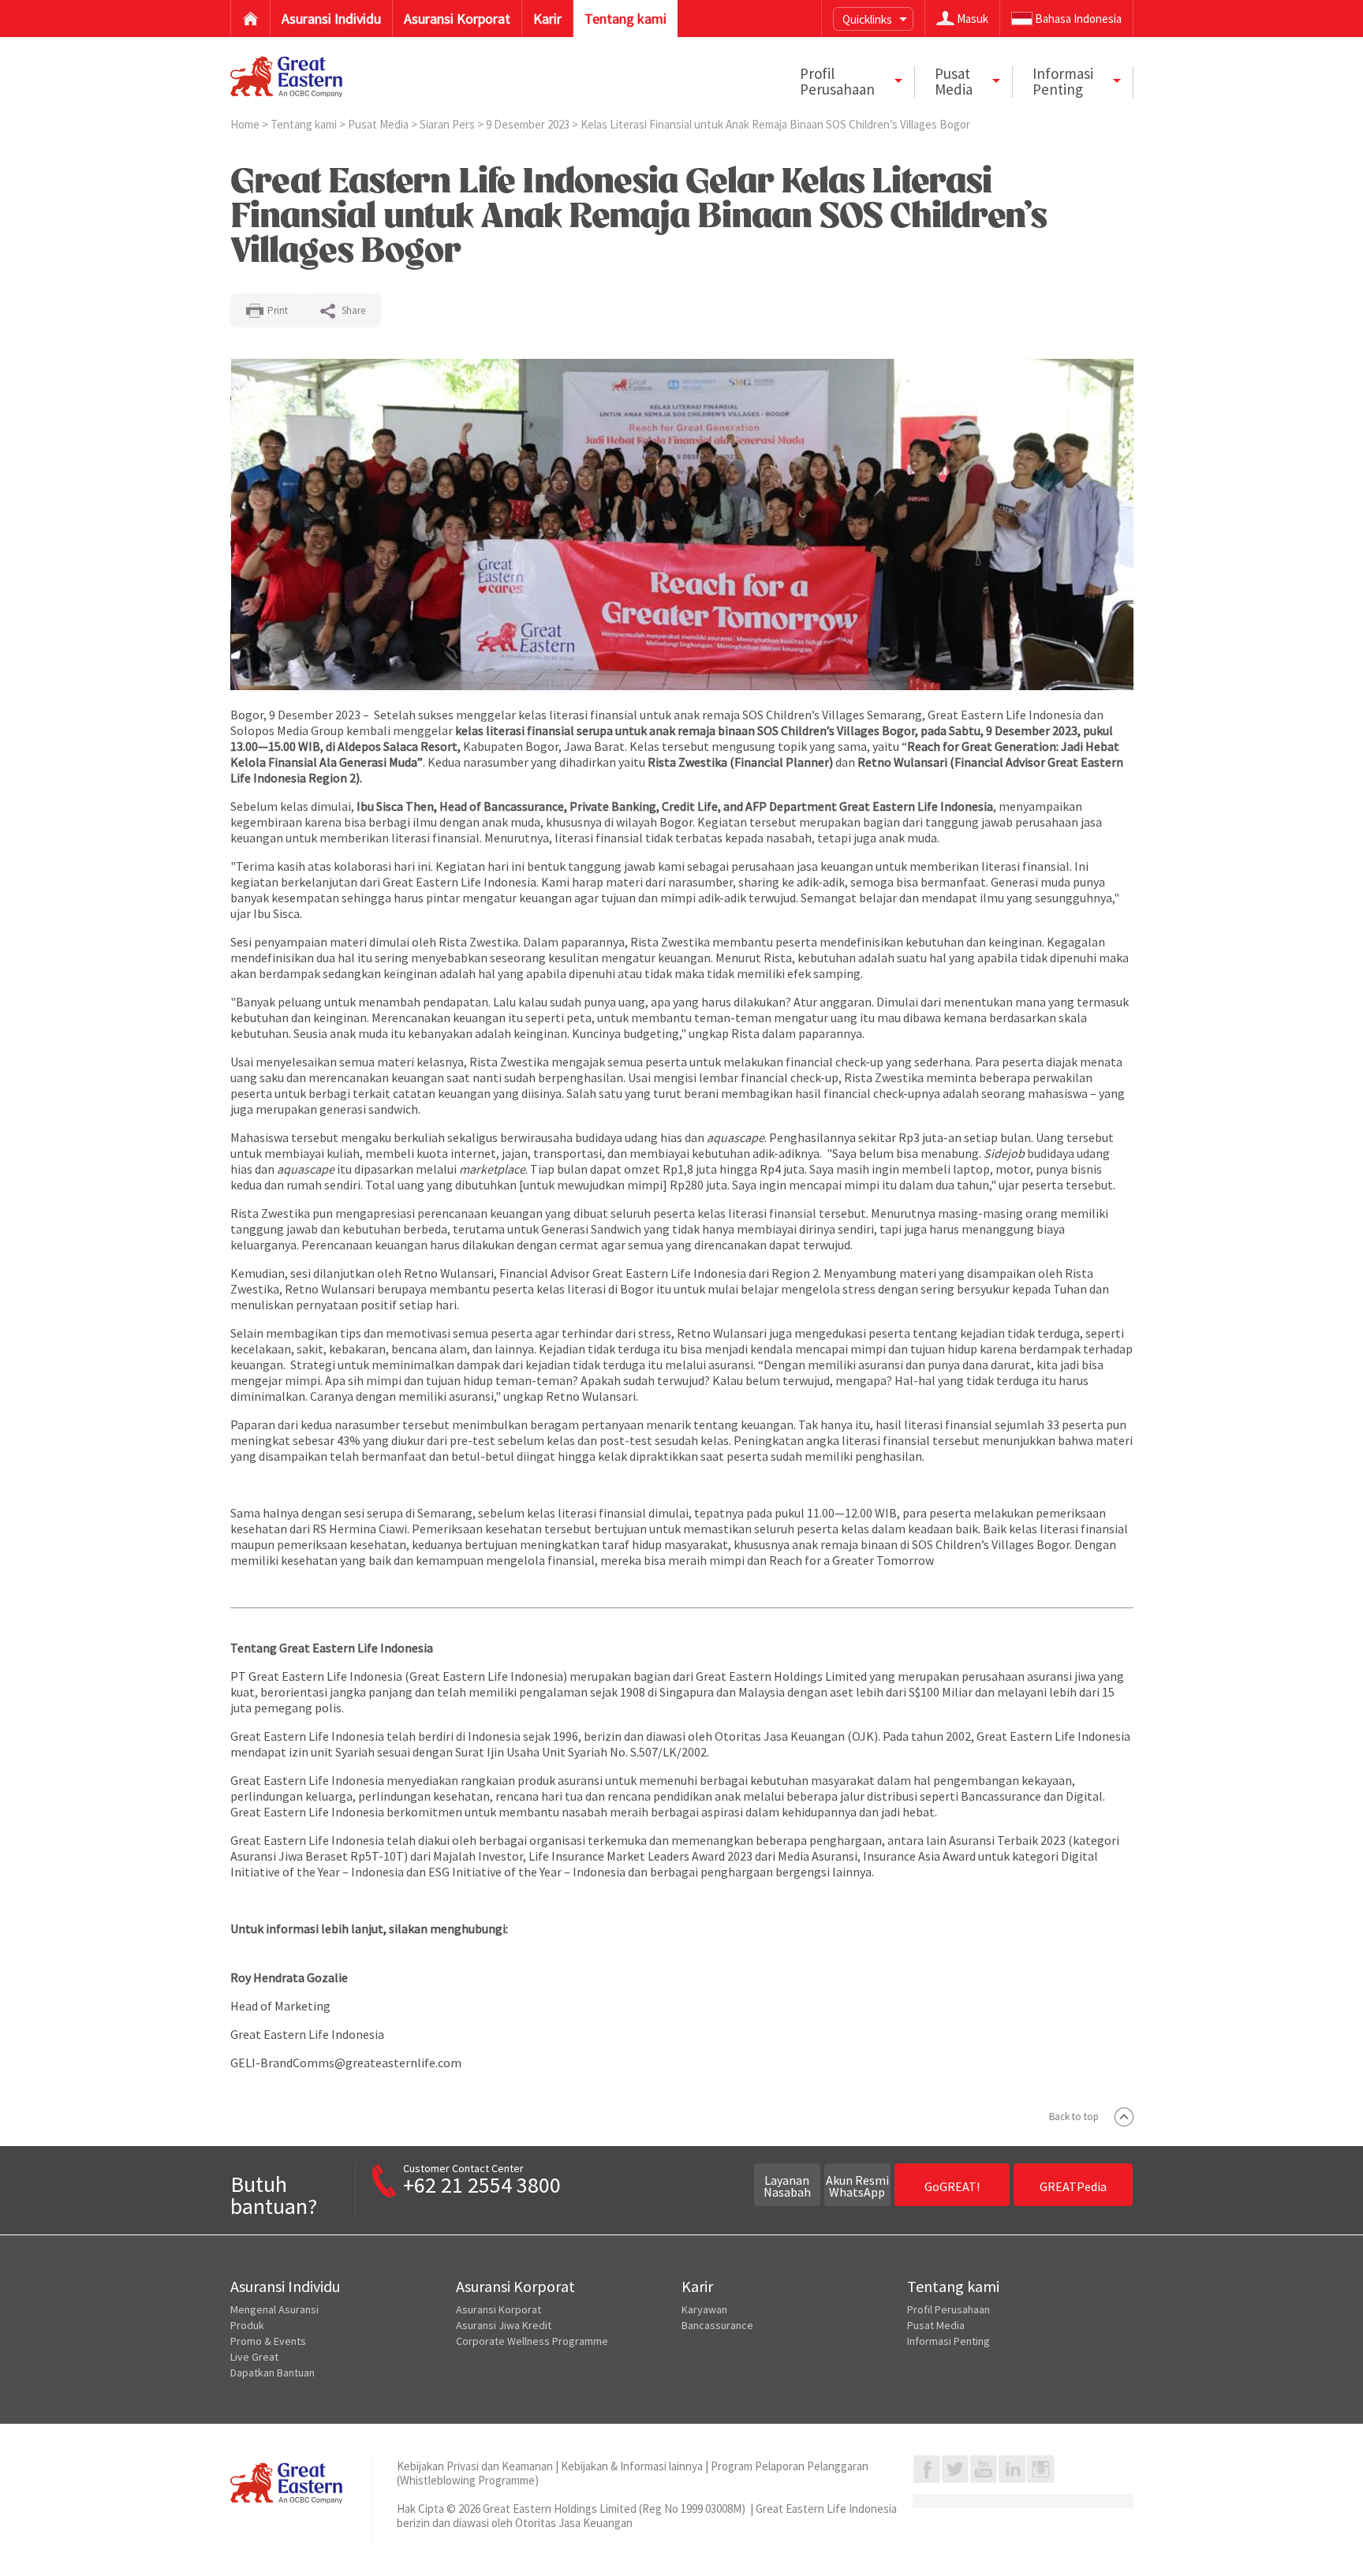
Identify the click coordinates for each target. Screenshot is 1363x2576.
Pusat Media (379, 124)
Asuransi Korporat (499, 2309)
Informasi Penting (948, 2341)
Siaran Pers (448, 124)
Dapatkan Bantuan (273, 2373)
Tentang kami (305, 124)
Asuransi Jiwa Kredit (504, 2325)
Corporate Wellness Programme (532, 2341)
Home (246, 124)
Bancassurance (717, 2325)
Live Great (254, 2357)
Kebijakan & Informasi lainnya (632, 2466)
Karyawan (704, 2309)
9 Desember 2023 (529, 124)
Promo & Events (268, 2341)
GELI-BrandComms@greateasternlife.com (346, 2063)
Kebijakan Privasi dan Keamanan (475, 2466)
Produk (247, 2325)
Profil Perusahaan (948, 2309)
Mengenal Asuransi (274, 2309)
